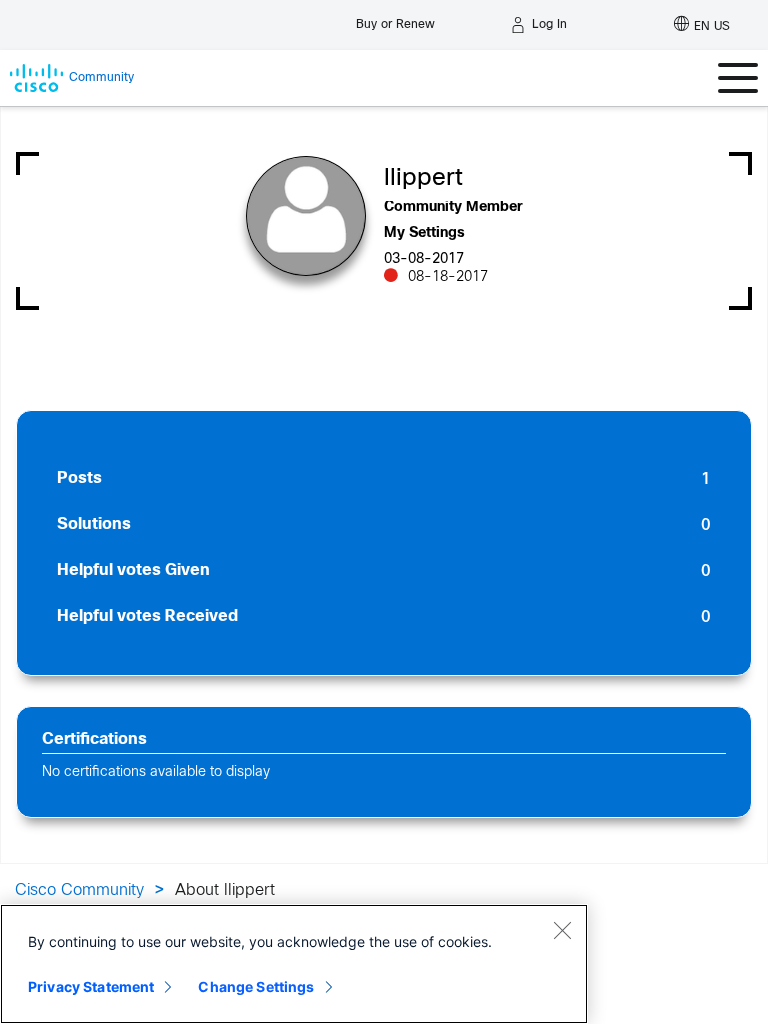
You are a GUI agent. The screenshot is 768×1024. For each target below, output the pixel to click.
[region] (294, 964)
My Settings (424, 233)
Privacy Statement (91, 986)
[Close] (562, 930)
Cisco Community (79, 890)
